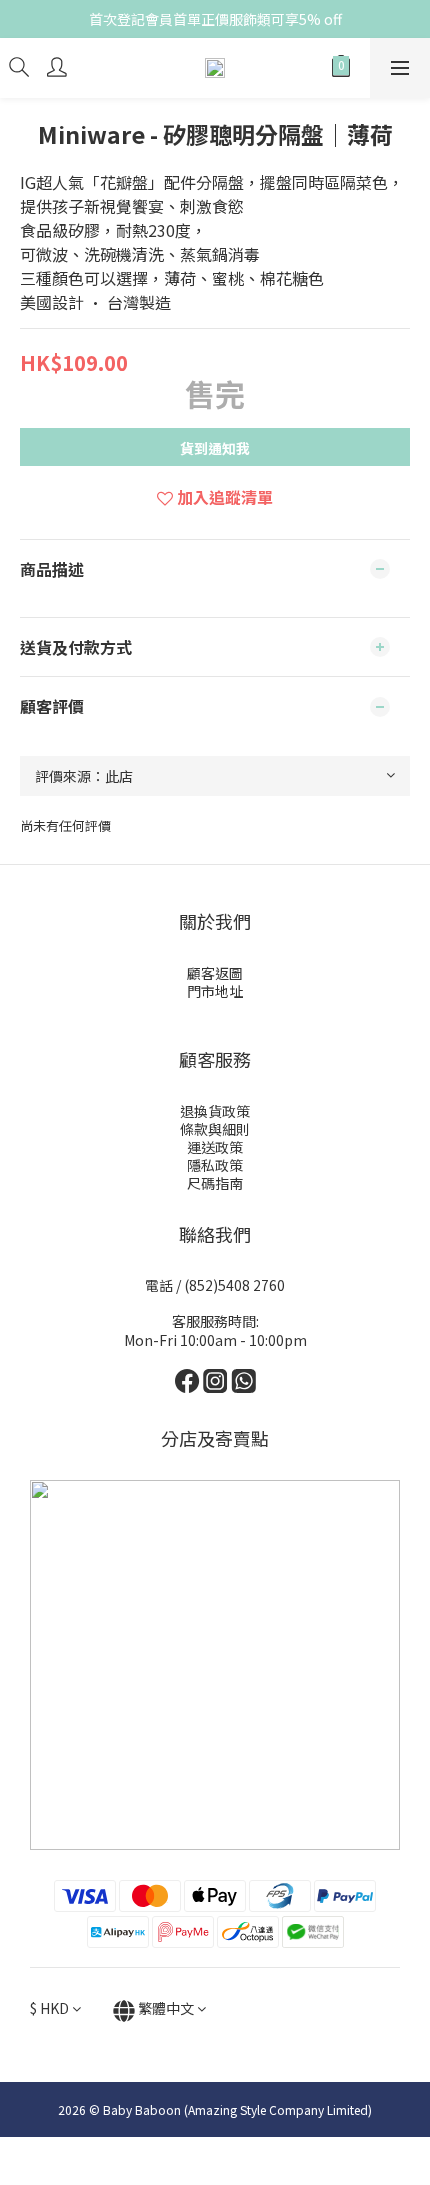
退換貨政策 (215, 1111)
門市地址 (215, 991)
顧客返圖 (215, 973)
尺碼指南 (215, 1183)
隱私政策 (215, 1165)
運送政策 (215, 1147)
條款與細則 (215, 1129)
